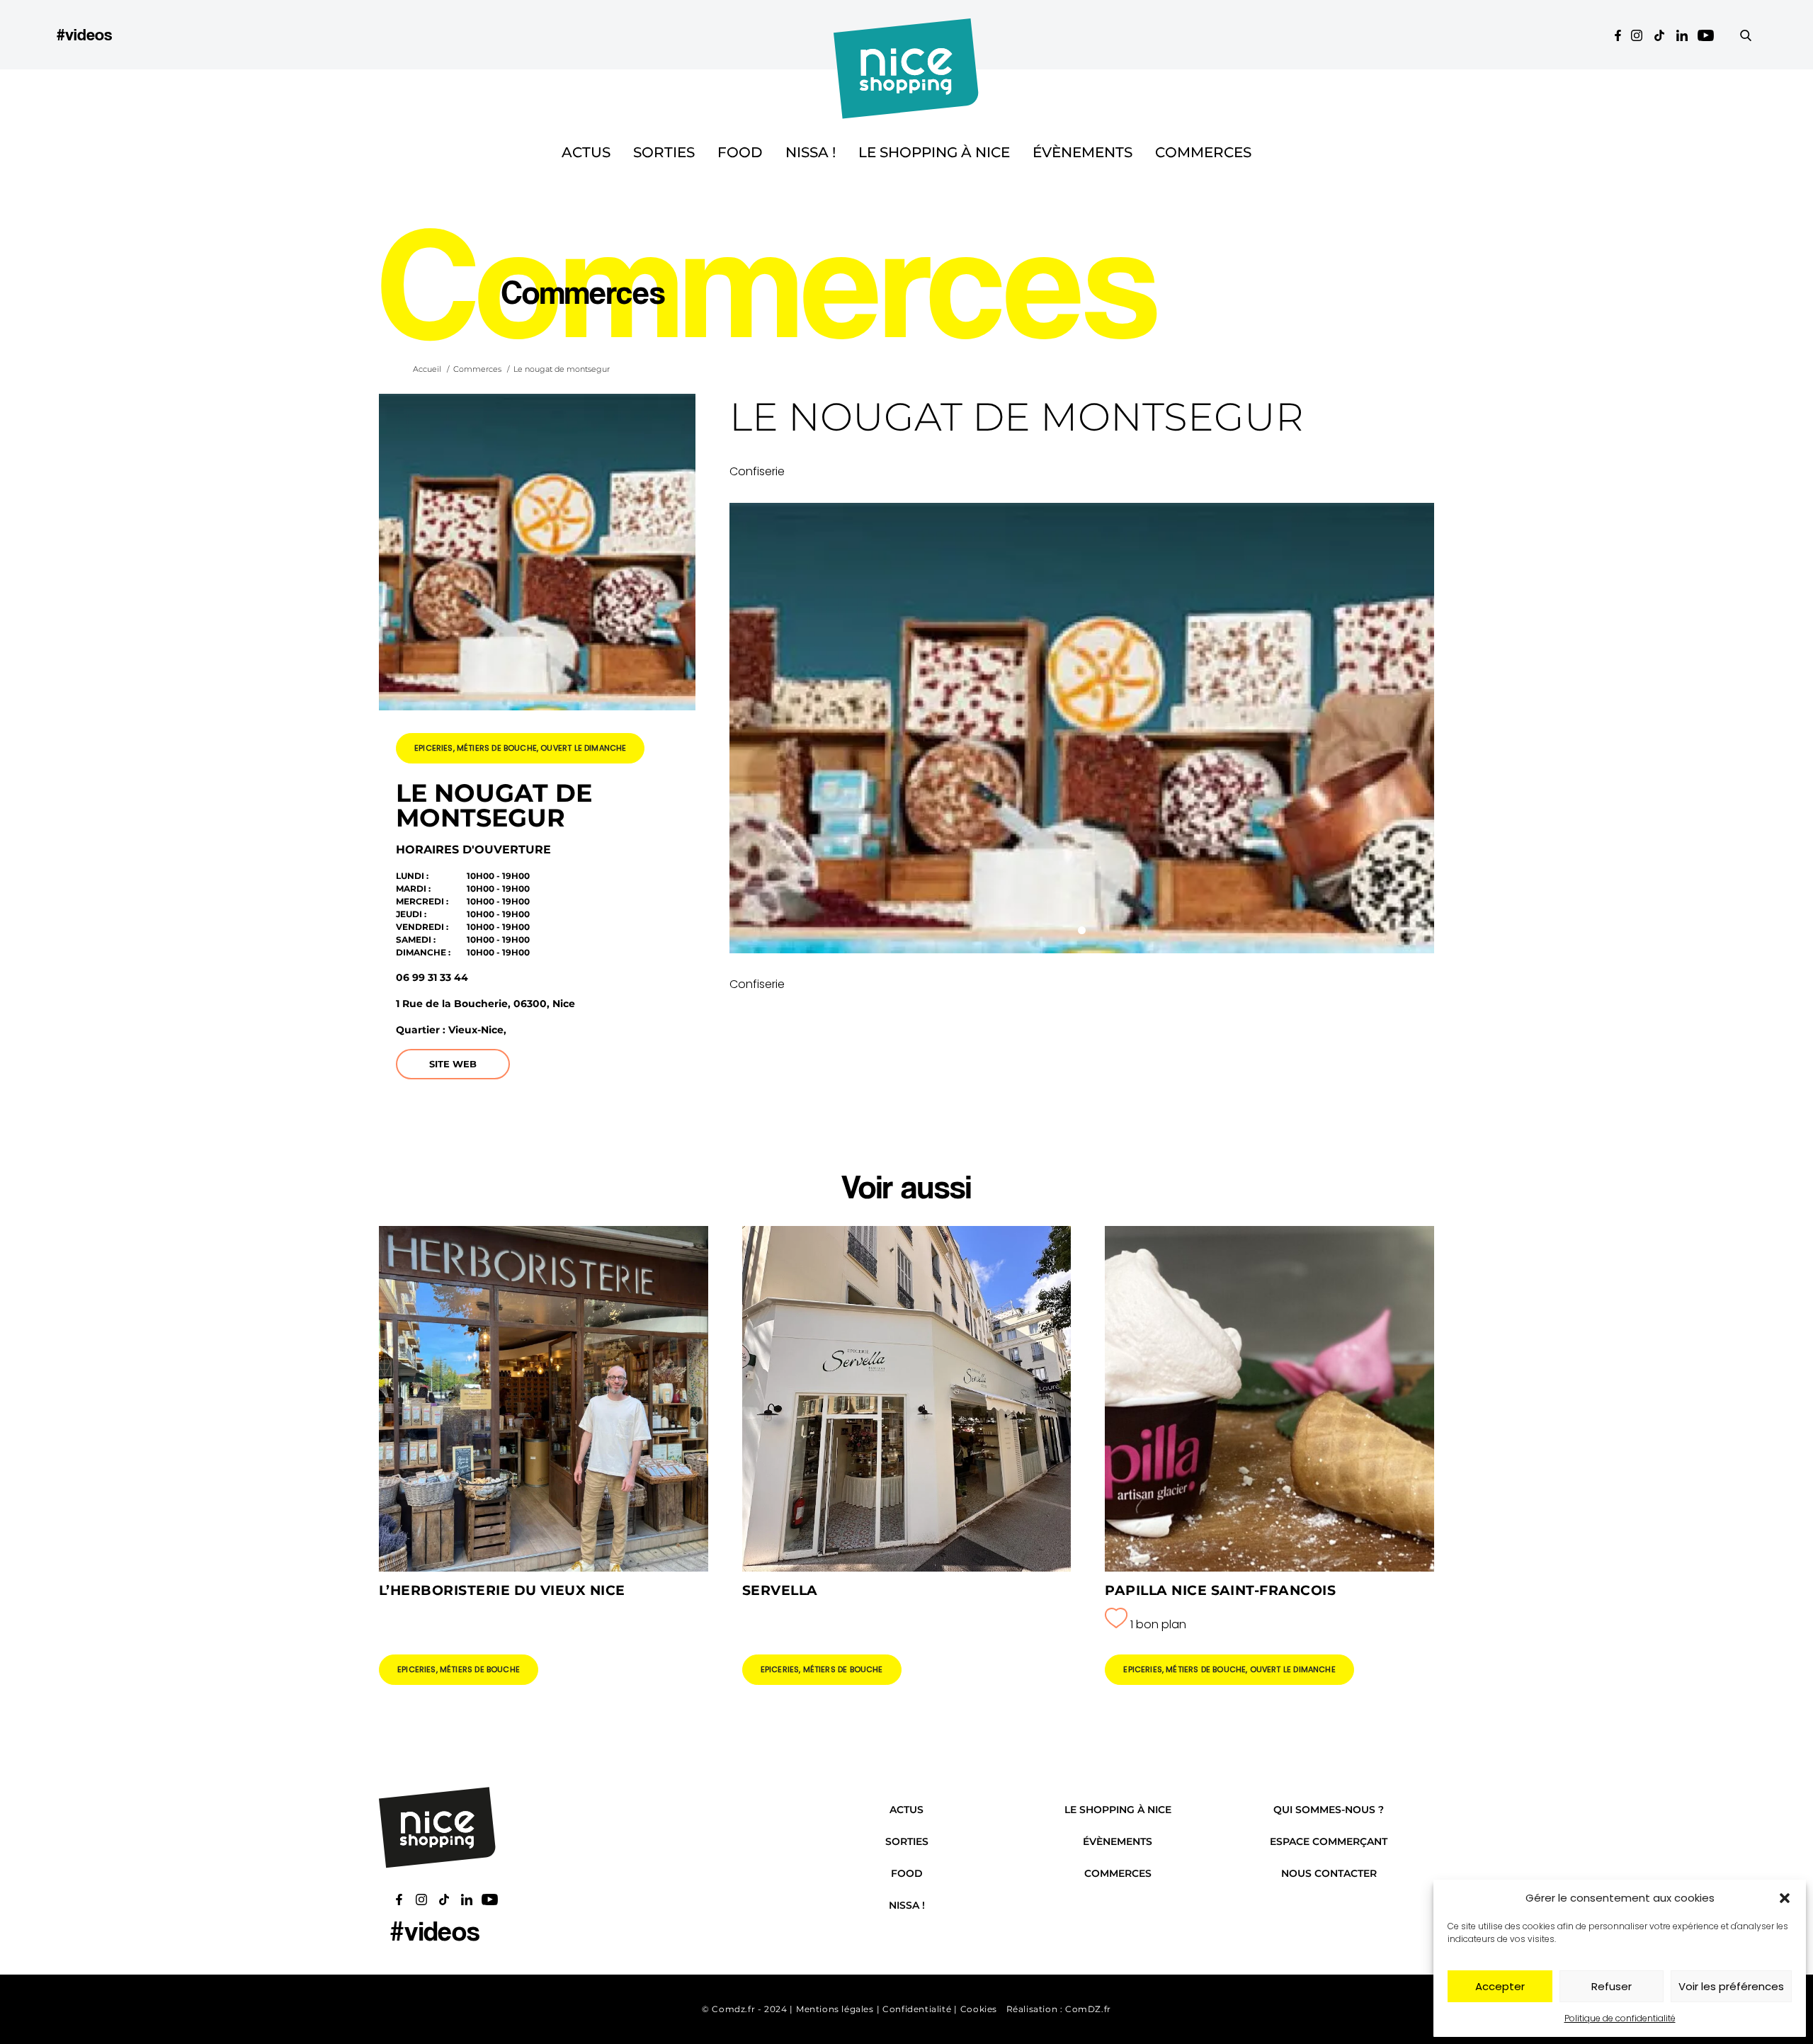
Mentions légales (835, 2009)
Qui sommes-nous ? (1329, 1810)
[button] (1785, 1898)
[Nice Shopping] (906, 35)
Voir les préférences (1731, 1986)
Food (740, 152)
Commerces (1203, 152)
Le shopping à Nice (934, 152)
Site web (453, 1064)
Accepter (1500, 1986)
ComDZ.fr (1088, 2009)
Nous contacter (1329, 1873)
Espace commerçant (1329, 1841)
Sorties (664, 152)
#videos (84, 34)
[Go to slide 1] (1082, 930)
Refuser (1612, 1986)
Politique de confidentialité (1620, 2018)
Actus (586, 152)
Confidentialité (917, 2009)
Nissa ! (811, 152)
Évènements (1082, 152)
